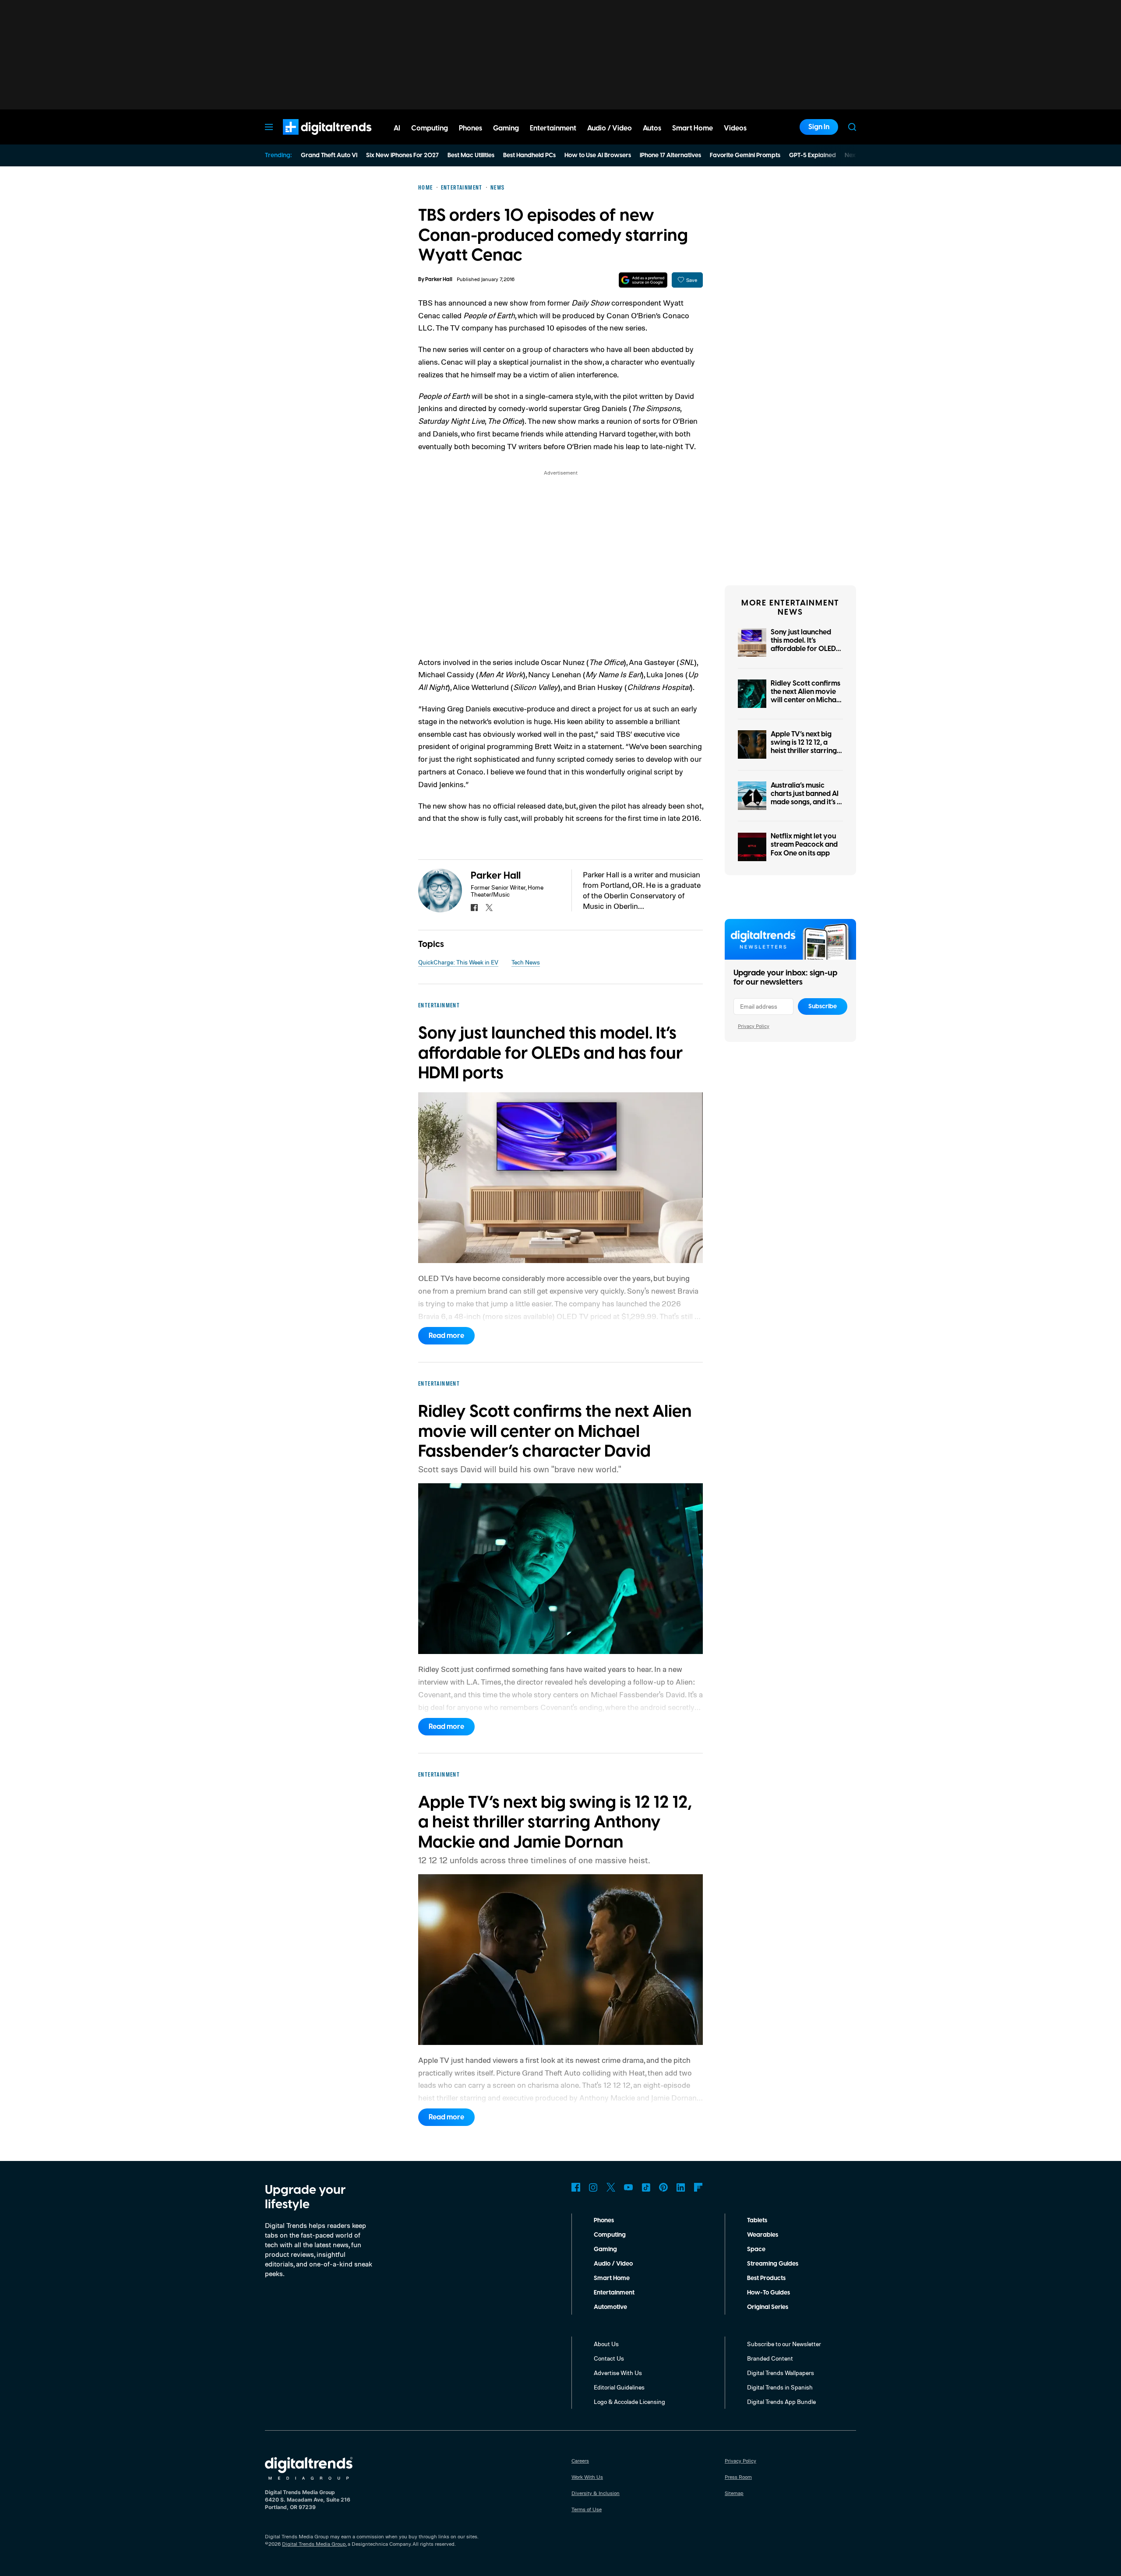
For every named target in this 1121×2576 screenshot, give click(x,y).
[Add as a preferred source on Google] (643, 280)
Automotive (610, 2307)
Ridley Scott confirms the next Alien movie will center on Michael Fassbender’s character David (806, 700)
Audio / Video (613, 2264)
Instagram (593, 2187)
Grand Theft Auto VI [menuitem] (329, 155)
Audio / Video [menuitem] (610, 128)
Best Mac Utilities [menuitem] (471, 155)
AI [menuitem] (397, 128)
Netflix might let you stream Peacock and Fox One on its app (804, 845)
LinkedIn (681, 2187)
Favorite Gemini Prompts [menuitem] (745, 155)
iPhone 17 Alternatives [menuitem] (670, 155)
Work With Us (587, 2477)
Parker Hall (439, 280)
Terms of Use (587, 2509)
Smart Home (612, 2278)
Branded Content (770, 2358)
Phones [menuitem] (471, 128)
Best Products (766, 2278)
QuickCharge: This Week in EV (458, 962)
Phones (604, 2221)
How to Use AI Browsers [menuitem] (598, 155)
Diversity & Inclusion (596, 2493)
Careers (580, 2461)
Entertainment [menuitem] (553, 128)
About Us (606, 2344)
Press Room (738, 2477)
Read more (446, 1336)
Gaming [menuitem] (506, 128)
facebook (474, 908)
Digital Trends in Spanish (780, 2387)
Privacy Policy (754, 1026)
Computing (610, 2235)
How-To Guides (768, 2293)
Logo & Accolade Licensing (629, 2402)
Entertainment (614, 2293)
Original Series (768, 2307)
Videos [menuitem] (735, 128)
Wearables (763, 2235)
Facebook (576, 2187)
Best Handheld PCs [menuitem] (529, 155)
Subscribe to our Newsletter (784, 2344)
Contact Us (609, 2358)
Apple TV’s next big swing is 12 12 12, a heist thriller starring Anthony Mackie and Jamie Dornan (804, 751)
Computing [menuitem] (430, 128)
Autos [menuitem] (652, 128)
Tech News (526, 962)
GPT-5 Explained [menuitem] (813, 155)
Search (852, 127)
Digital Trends (311, 139)
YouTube (628, 2187)
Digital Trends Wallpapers (781, 2373)
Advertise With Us (618, 2373)
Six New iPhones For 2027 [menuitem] (402, 155)
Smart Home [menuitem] (693, 128)
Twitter (611, 2187)
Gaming (605, 2249)
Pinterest (663, 2187)
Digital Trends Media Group (314, 2544)
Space (756, 2249)
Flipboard (698, 2187)
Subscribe (823, 1006)
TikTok (646, 2187)
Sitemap (734, 2493)
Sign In (819, 127)
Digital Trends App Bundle (781, 2402)
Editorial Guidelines (619, 2387)
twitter (489, 908)
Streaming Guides (773, 2264)
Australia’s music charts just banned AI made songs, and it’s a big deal (806, 798)
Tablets (757, 2221)
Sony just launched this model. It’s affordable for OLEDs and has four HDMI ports (805, 649)
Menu (269, 127)
